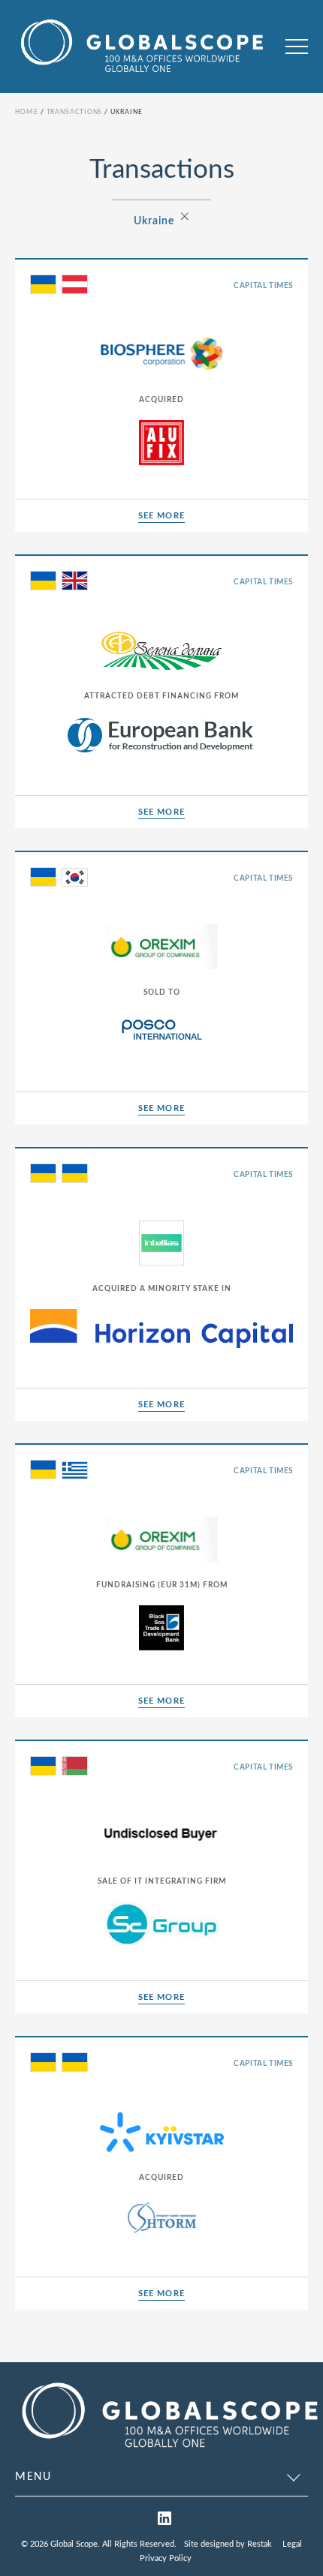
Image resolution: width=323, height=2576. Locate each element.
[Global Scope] (169, 2451)
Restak (260, 2544)
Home (27, 112)
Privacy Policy (166, 2558)
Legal (292, 2544)
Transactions (75, 112)
